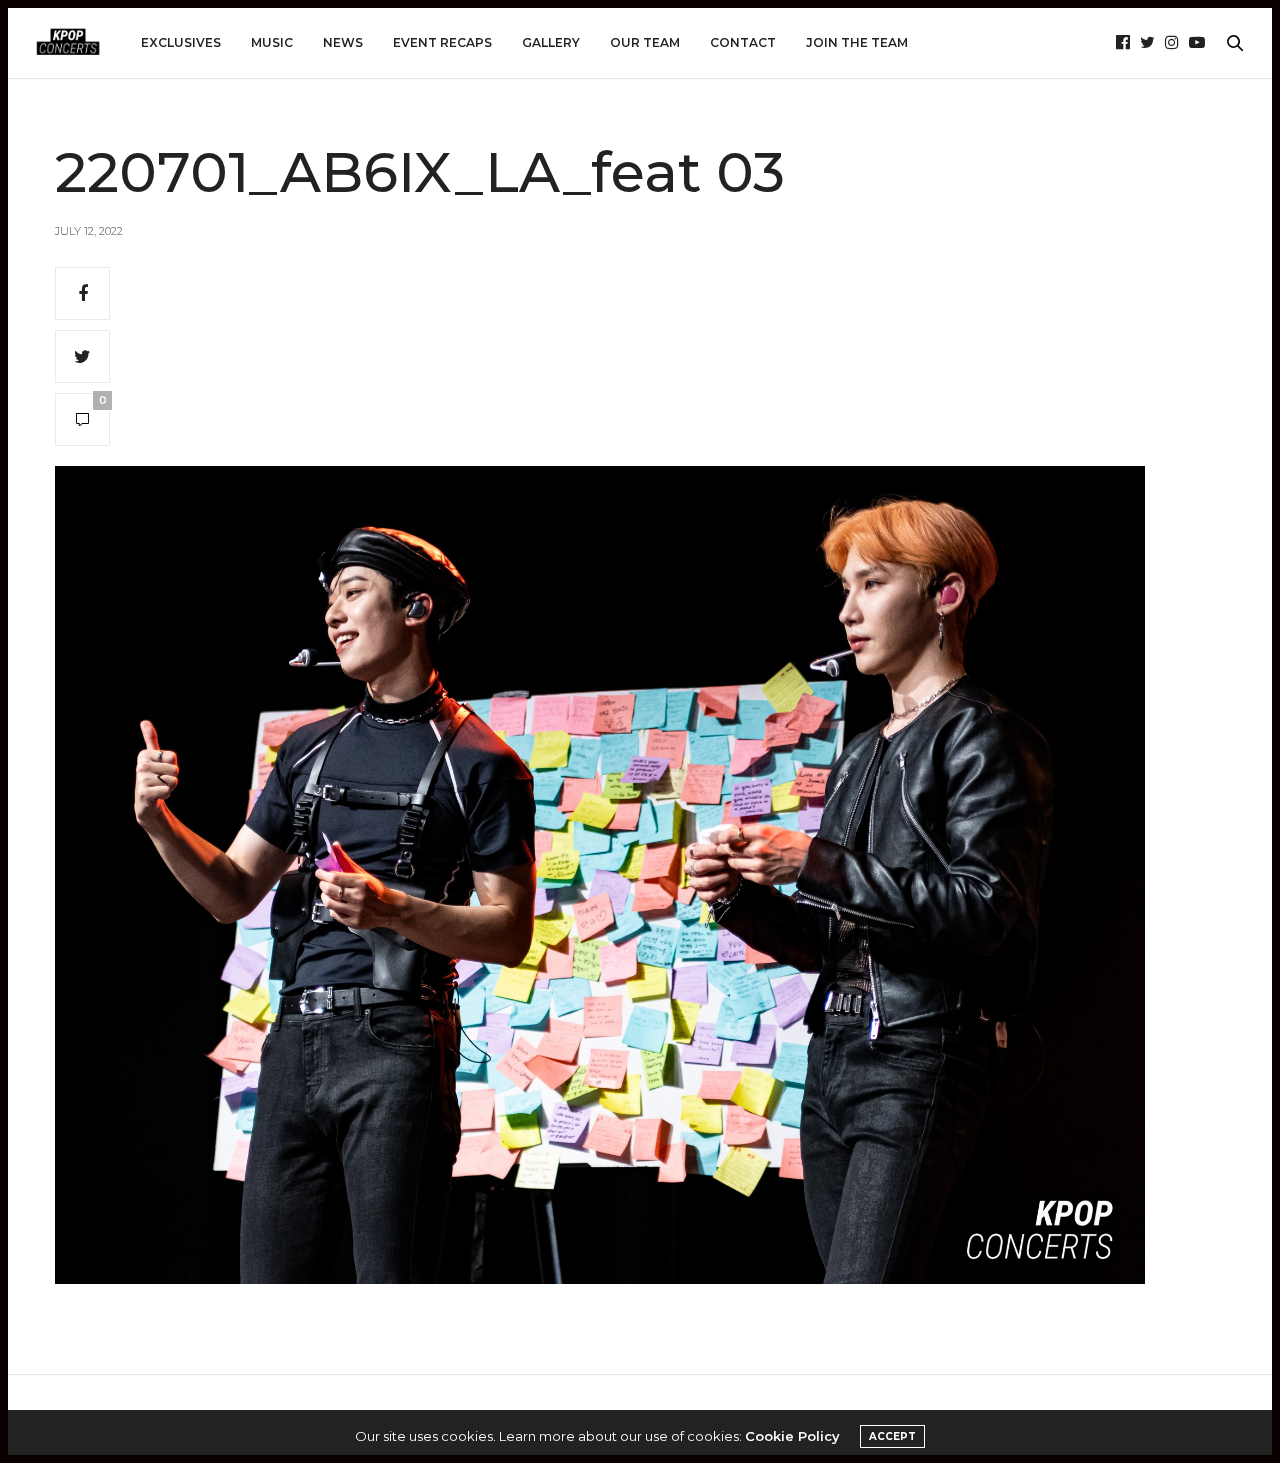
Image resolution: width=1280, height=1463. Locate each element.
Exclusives (181, 42)
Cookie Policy (792, 1436)
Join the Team (857, 42)
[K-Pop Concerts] (68, 43)
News (343, 42)
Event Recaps (442, 42)
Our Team (645, 42)
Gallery (551, 42)
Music (272, 42)
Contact (743, 42)
